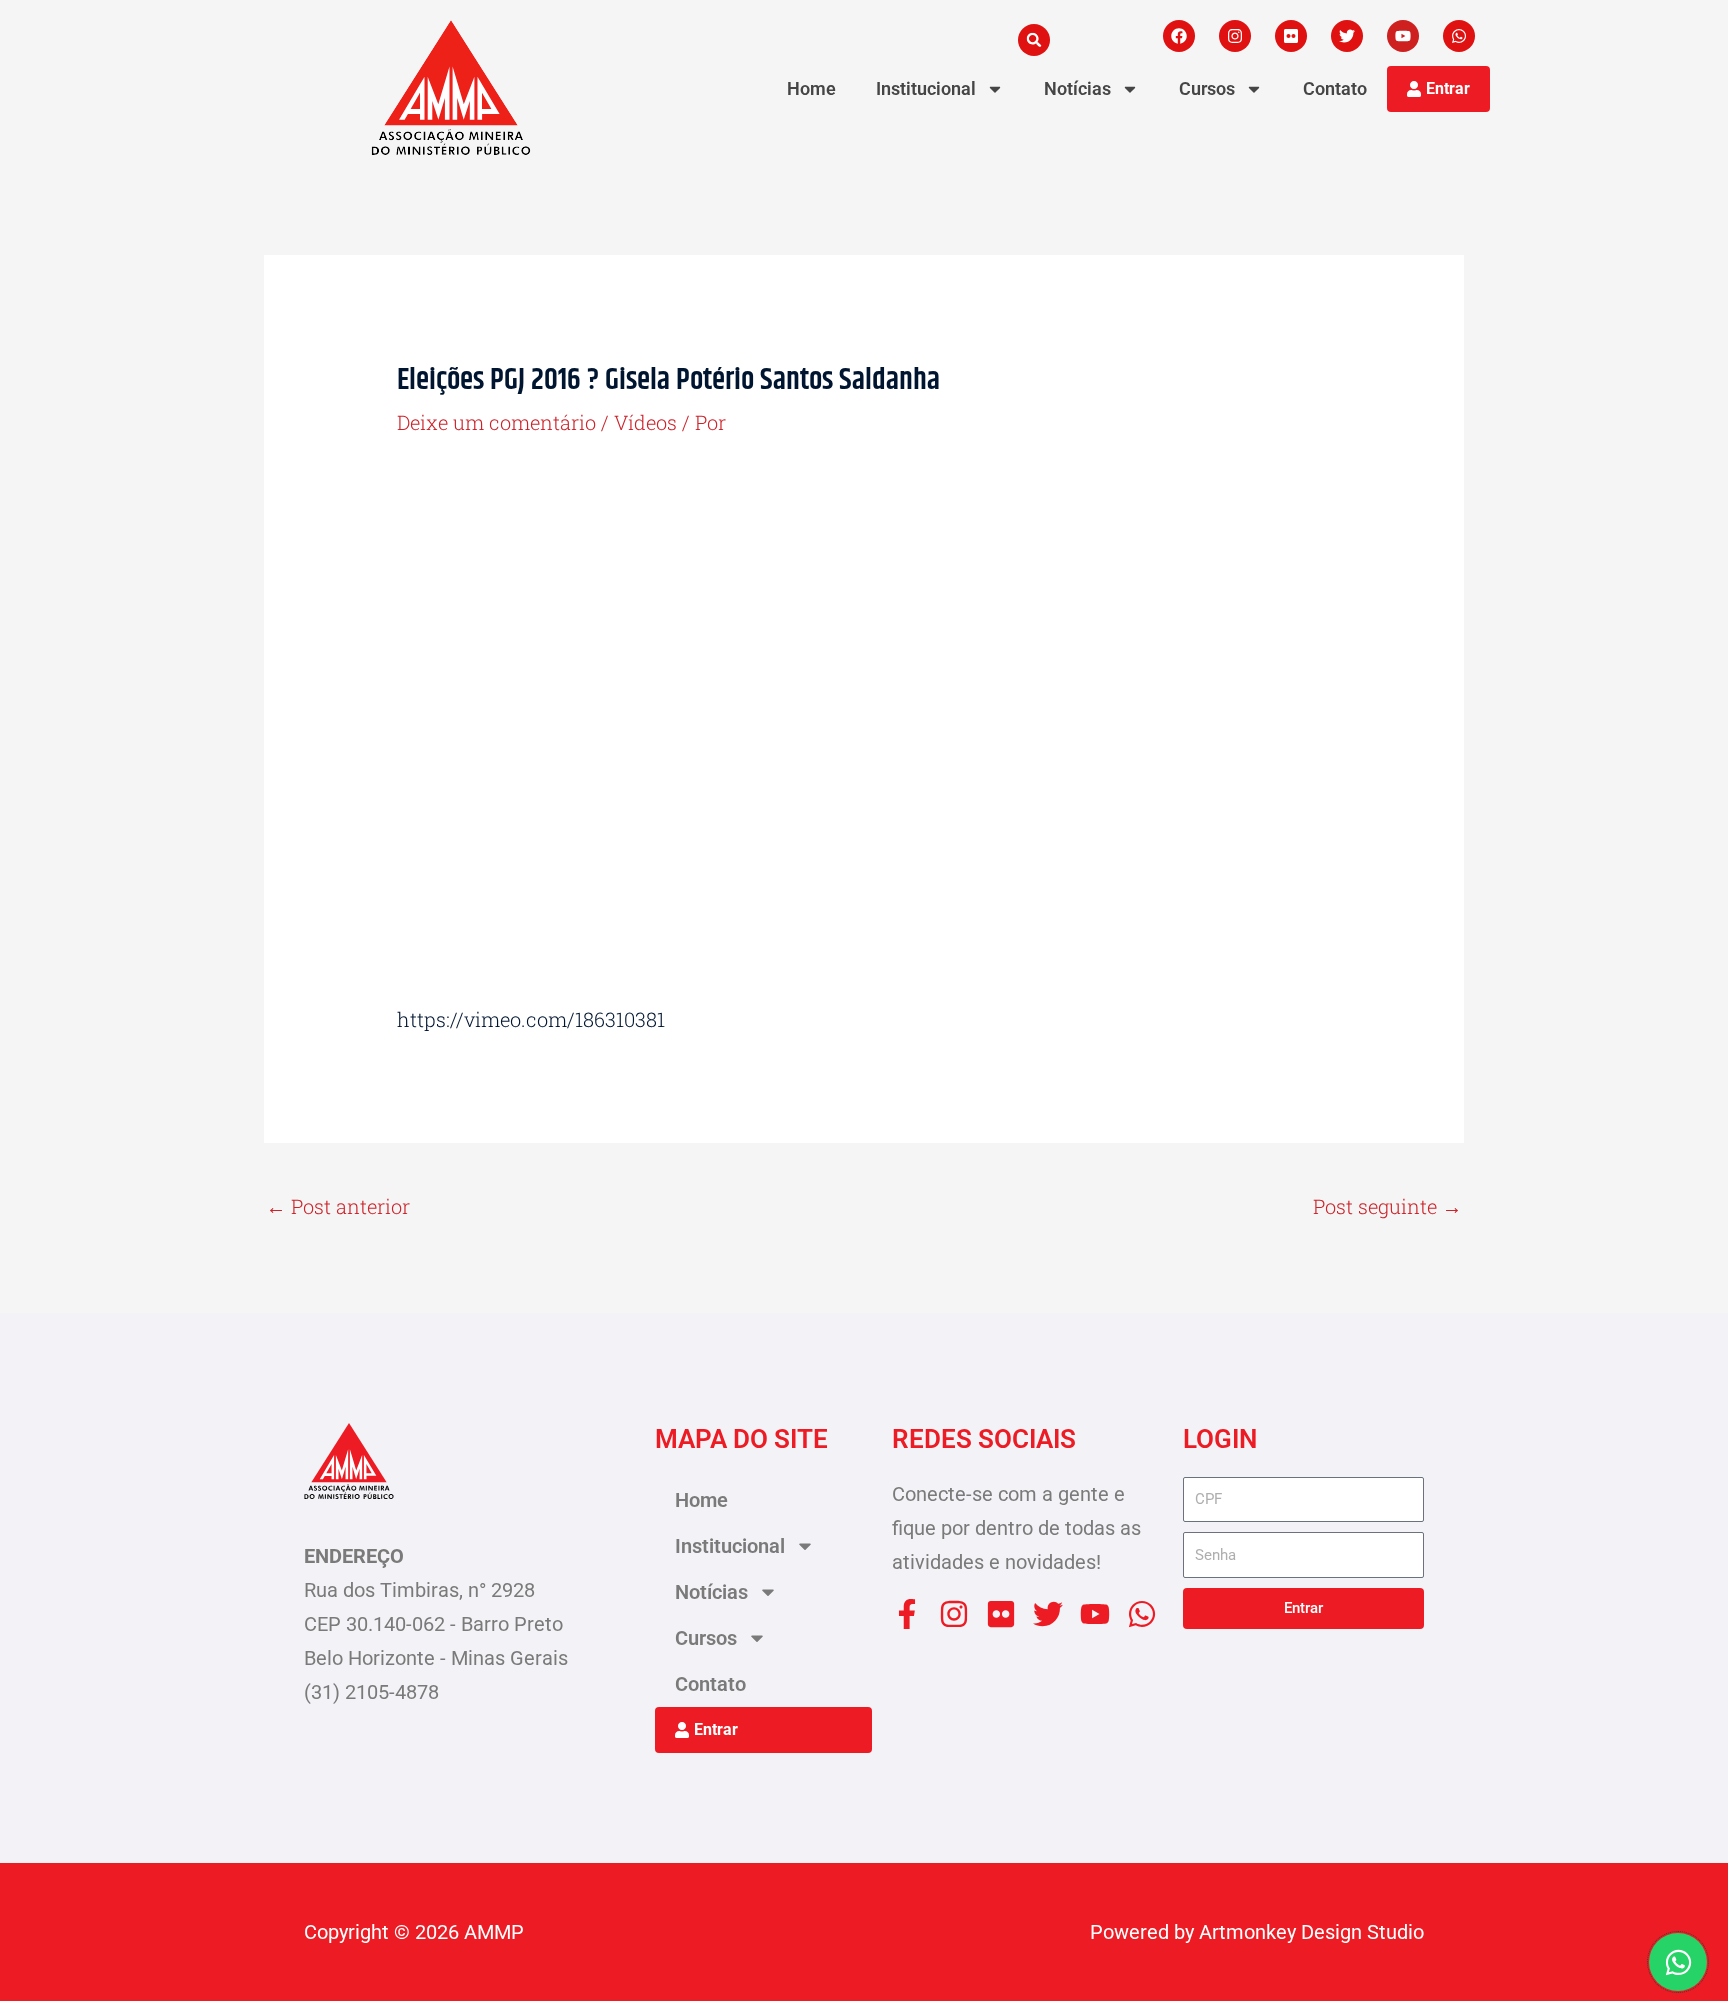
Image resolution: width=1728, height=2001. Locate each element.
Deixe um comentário (496, 422)
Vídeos (645, 422)
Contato (1335, 88)
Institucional (926, 88)
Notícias (1077, 88)
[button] (1034, 40)
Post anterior (338, 1206)
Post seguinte (1387, 1206)
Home (811, 88)
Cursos (1207, 88)
